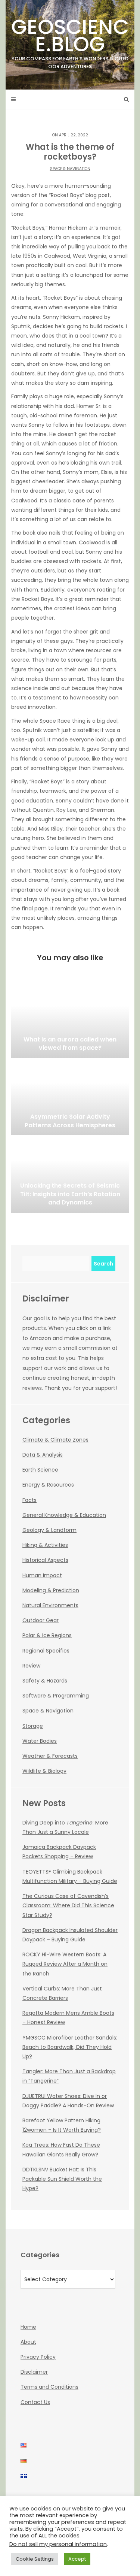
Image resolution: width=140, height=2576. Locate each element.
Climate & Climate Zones (55, 1440)
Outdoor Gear (41, 1620)
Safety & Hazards (45, 1681)
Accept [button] (77, 2559)
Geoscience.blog (70, 41)
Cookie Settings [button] (35, 2559)
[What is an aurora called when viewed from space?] (70, 1021)
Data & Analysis (43, 1455)
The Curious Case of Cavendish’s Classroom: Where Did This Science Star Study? (68, 1905)
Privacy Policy (38, 2357)
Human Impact (42, 1575)
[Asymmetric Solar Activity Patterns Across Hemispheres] (70, 1098)
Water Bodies (40, 1741)
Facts (29, 1500)
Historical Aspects (45, 1560)
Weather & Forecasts (50, 1756)
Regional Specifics (46, 1651)
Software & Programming (56, 1696)
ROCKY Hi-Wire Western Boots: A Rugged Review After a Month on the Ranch (65, 1964)
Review (31, 1666)
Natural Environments (50, 1605)
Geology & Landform (49, 1530)
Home (28, 2327)
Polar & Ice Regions (47, 1635)
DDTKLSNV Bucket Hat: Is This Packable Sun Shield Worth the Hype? (62, 2179)
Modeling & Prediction (51, 1590)
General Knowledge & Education (64, 1515)
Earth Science (40, 1470)
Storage (33, 1726)
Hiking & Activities (45, 1545)
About (28, 2342)
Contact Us (35, 2402)
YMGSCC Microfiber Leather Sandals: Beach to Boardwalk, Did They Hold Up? (70, 2047)
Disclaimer (34, 2372)
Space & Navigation (70, 169)
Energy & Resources (48, 1485)
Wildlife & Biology (44, 1771)
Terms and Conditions (49, 2387)
